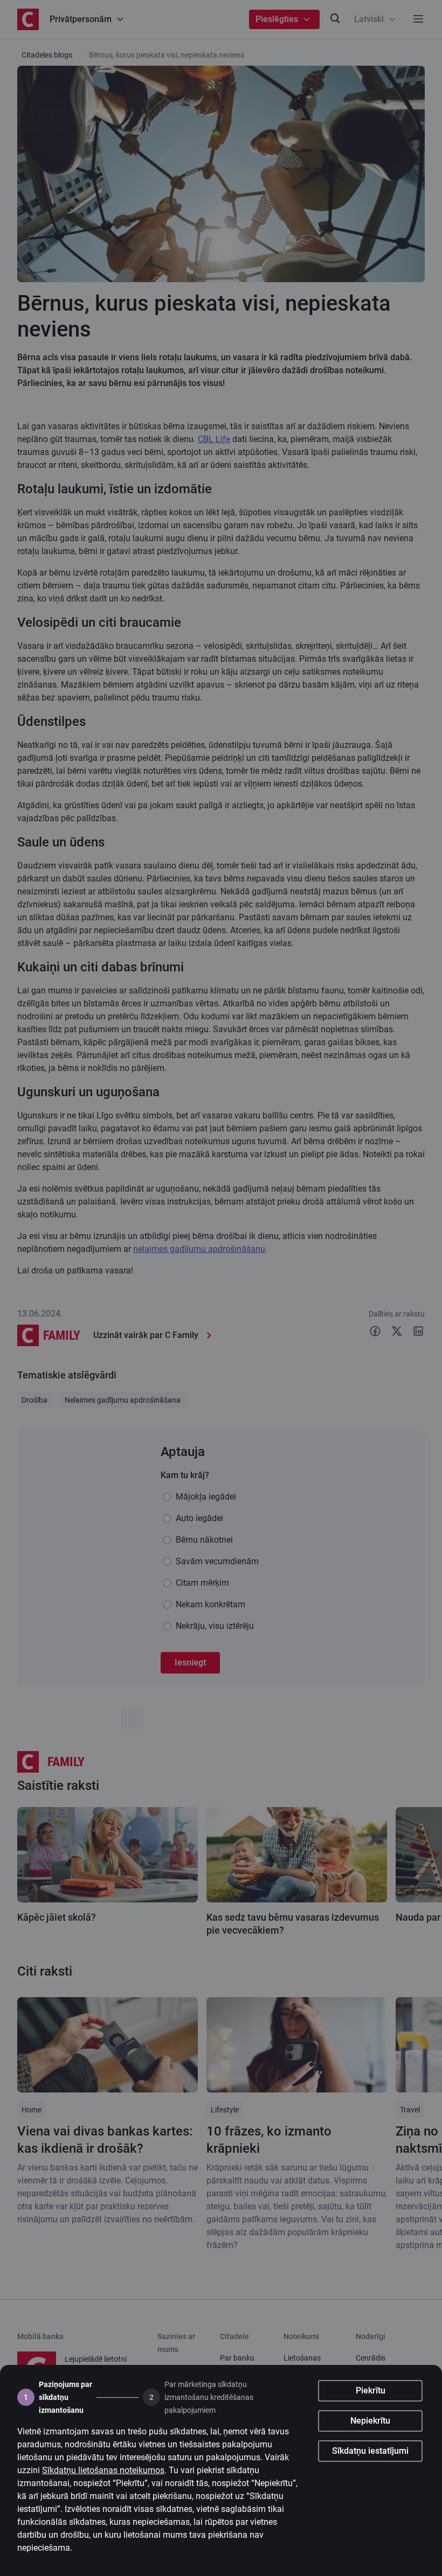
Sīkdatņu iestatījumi (370, 2451)
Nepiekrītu (370, 2421)
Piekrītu (371, 2390)
